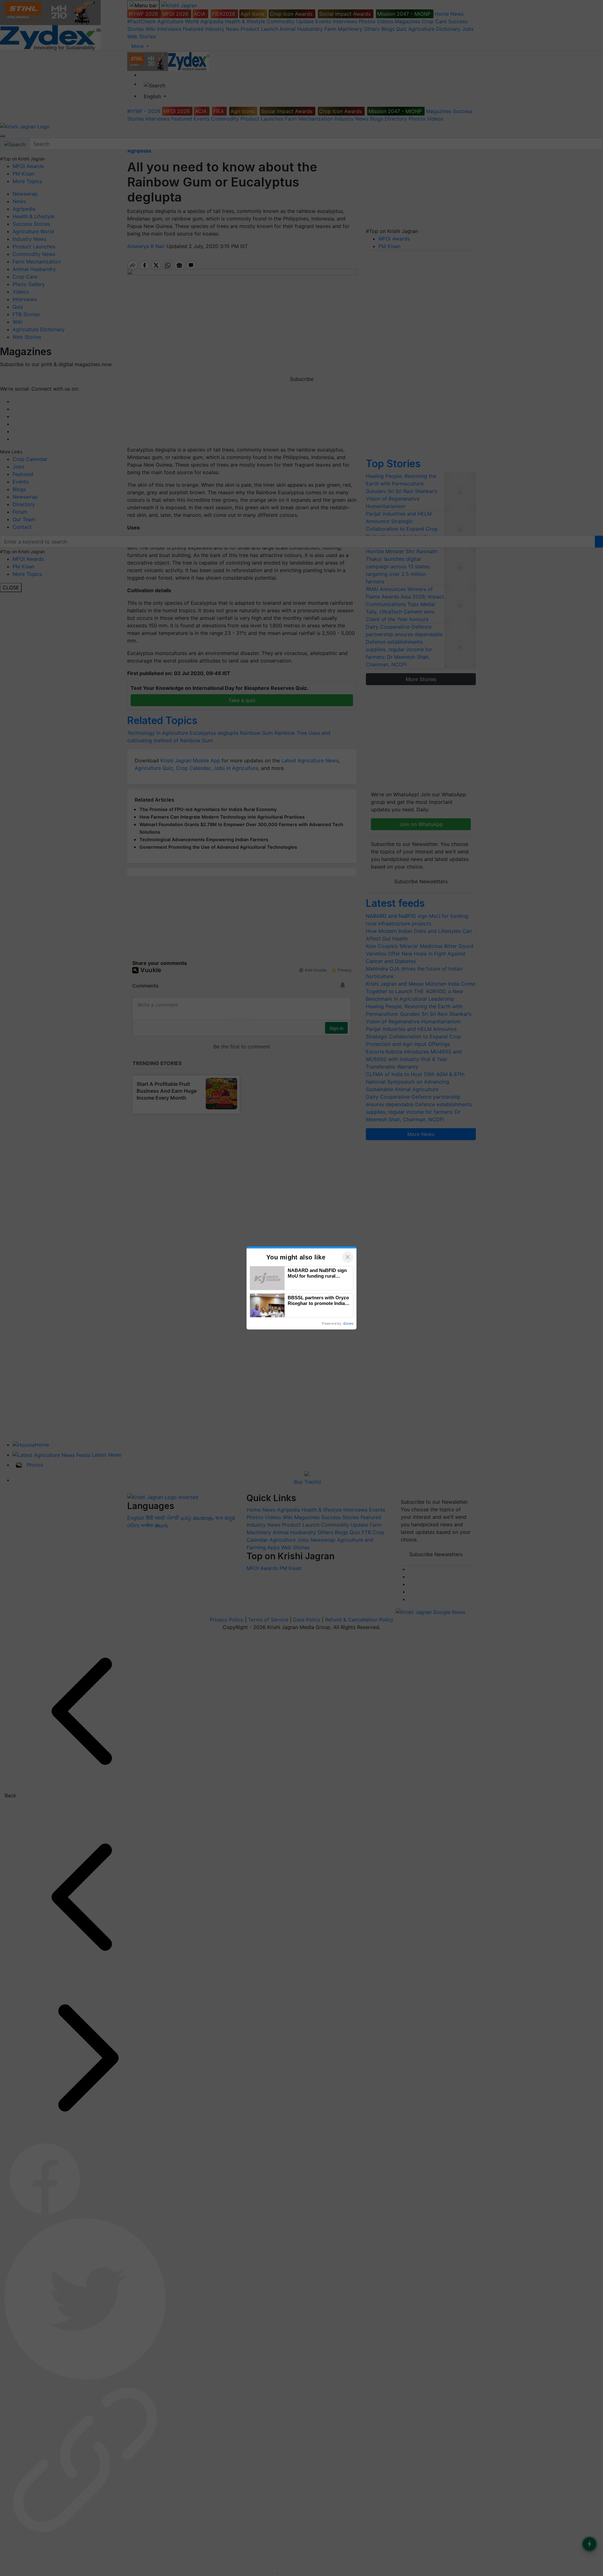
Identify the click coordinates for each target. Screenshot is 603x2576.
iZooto (348, 1323)
